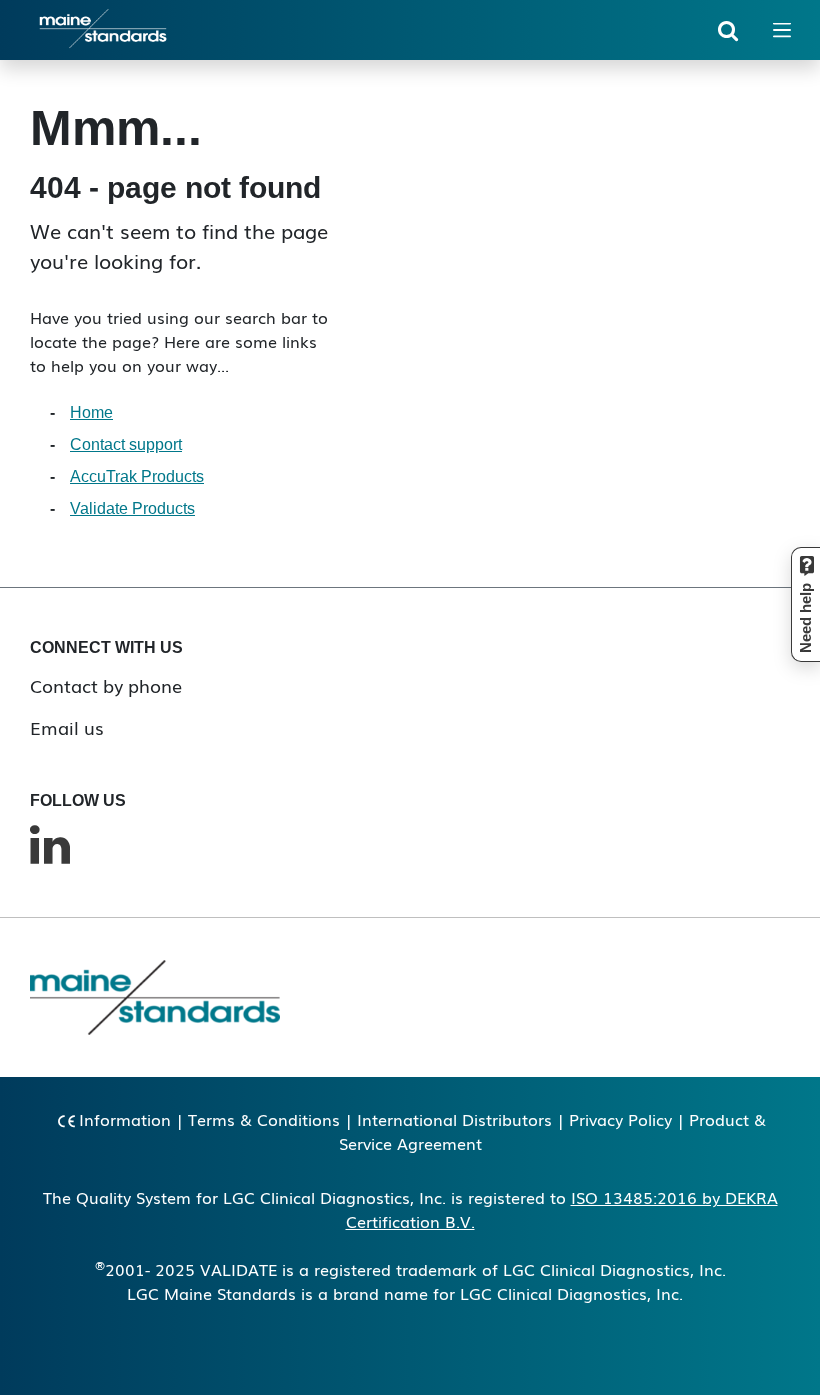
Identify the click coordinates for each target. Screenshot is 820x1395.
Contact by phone (106, 685)
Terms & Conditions (264, 1119)
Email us (67, 727)
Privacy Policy (620, 1119)
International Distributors (454, 1119)
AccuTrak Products (137, 476)
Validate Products (132, 508)
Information (125, 1119)
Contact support (126, 444)
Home (91, 412)
